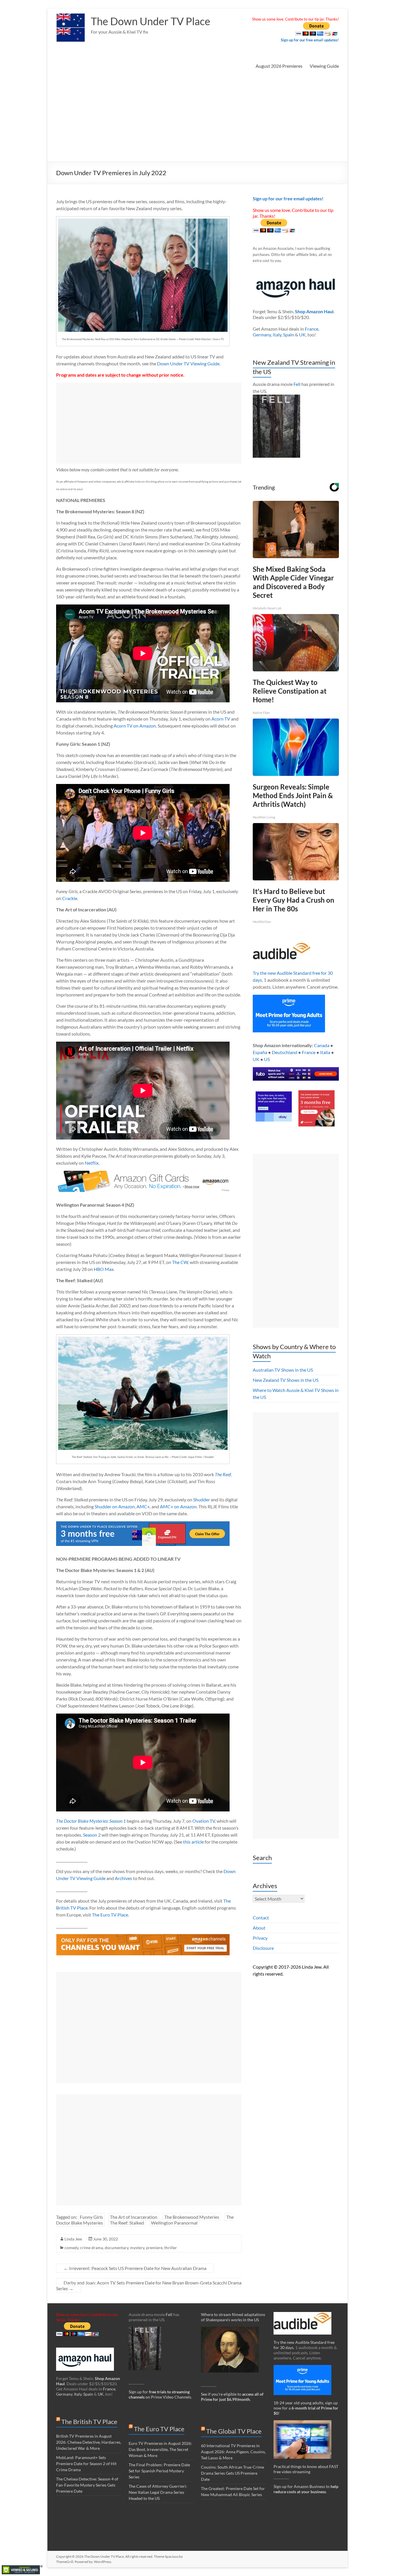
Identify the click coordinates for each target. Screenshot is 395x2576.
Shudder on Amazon (115, 1506)
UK (302, 335)
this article (193, 1842)
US (267, 1059)
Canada (322, 1045)
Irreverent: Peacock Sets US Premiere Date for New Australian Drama (135, 2268)
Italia (325, 1052)
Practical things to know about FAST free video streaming (306, 2469)
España (260, 1052)
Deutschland (285, 1052)
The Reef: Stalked (127, 2223)
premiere (154, 2248)
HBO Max (104, 1269)
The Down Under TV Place (151, 21)
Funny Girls (91, 2217)
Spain (289, 335)
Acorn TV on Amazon (135, 726)
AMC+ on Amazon (178, 1506)
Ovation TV (204, 1821)
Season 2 (92, 1835)
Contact (261, 1918)
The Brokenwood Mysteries (192, 2217)
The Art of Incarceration (134, 2217)
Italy (277, 335)
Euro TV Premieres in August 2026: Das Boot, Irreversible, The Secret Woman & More (160, 2449)
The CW (180, 1262)
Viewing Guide (324, 66)
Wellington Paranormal (174, 2223)
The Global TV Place (234, 2431)
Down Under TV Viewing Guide (188, 363)
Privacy (260, 1938)
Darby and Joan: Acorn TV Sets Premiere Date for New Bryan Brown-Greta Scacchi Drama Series (149, 2285)
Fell (297, 384)
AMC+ (143, 1506)
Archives (123, 1878)
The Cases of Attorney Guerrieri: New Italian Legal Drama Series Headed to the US (158, 2492)
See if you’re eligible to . (232, 2397)
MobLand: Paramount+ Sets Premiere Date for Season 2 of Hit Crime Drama (86, 2464)
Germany (262, 335)
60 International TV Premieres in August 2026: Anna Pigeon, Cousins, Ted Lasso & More (233, 2452)
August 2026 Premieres (279, 66)
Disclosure (263, 1948)
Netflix (92, 1163)
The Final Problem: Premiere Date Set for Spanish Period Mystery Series (159, 2471)
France (312, 329)
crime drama (92, 2248)
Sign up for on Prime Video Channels (160, 2394)
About (259, 1928)
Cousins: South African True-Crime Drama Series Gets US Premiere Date (232, 2473)
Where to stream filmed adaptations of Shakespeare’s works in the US (233, 2317)
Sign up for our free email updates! (310, 40)
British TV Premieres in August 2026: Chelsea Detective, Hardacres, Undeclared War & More (89, 2442)
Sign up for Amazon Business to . (306, 2489)
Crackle (70, 898)
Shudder (202, 1499)
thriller (171, 2248)
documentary (117, 2248)
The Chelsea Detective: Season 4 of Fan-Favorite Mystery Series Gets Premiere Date (87, 2485)
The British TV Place (89, 2422)
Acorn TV (221, 719)
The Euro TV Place (110, 1915)
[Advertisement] (197, 118)
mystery (137, 2248)
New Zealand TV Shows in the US (286, 1380)
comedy (71, 2248)
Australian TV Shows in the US (283, 1370)
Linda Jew (73, 2239)
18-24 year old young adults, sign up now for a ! (306, 2408)
